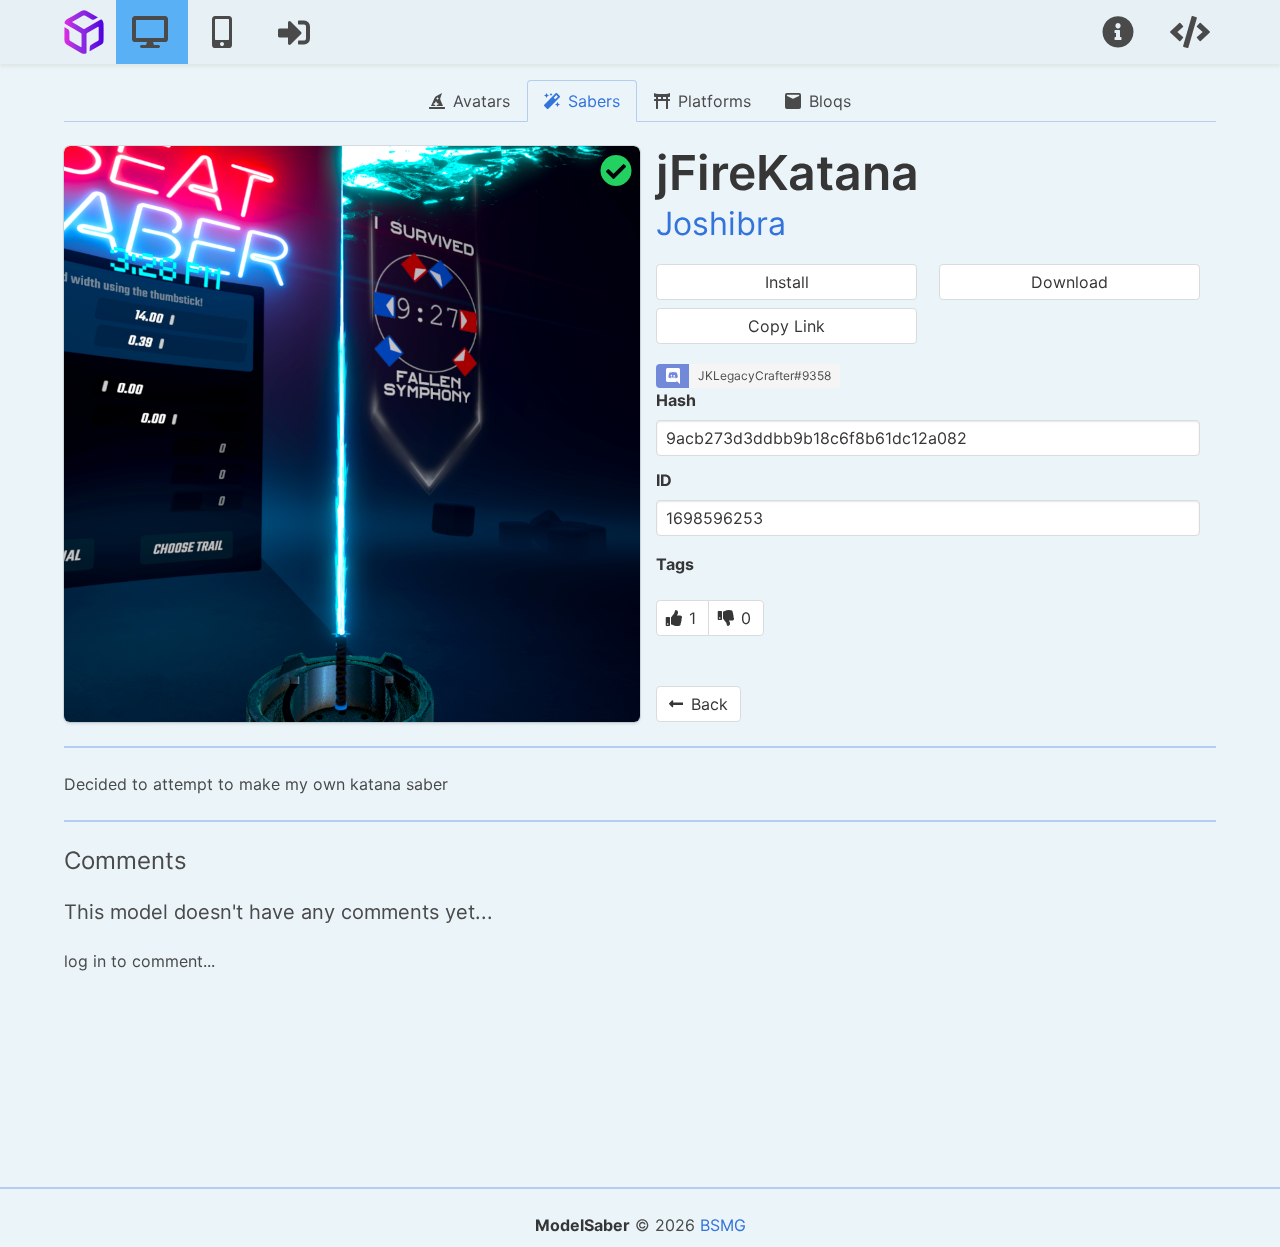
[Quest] (224, 32)
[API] (1192, 32)
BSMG (723, 1225)
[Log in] (296, 32)
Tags (675, 564)
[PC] (152, 32)
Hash (676, 400)
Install (787, 282)
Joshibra (721, 223)
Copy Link (786, 326)
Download (1069, 282)
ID (664, 480)
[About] (1120, 32)
